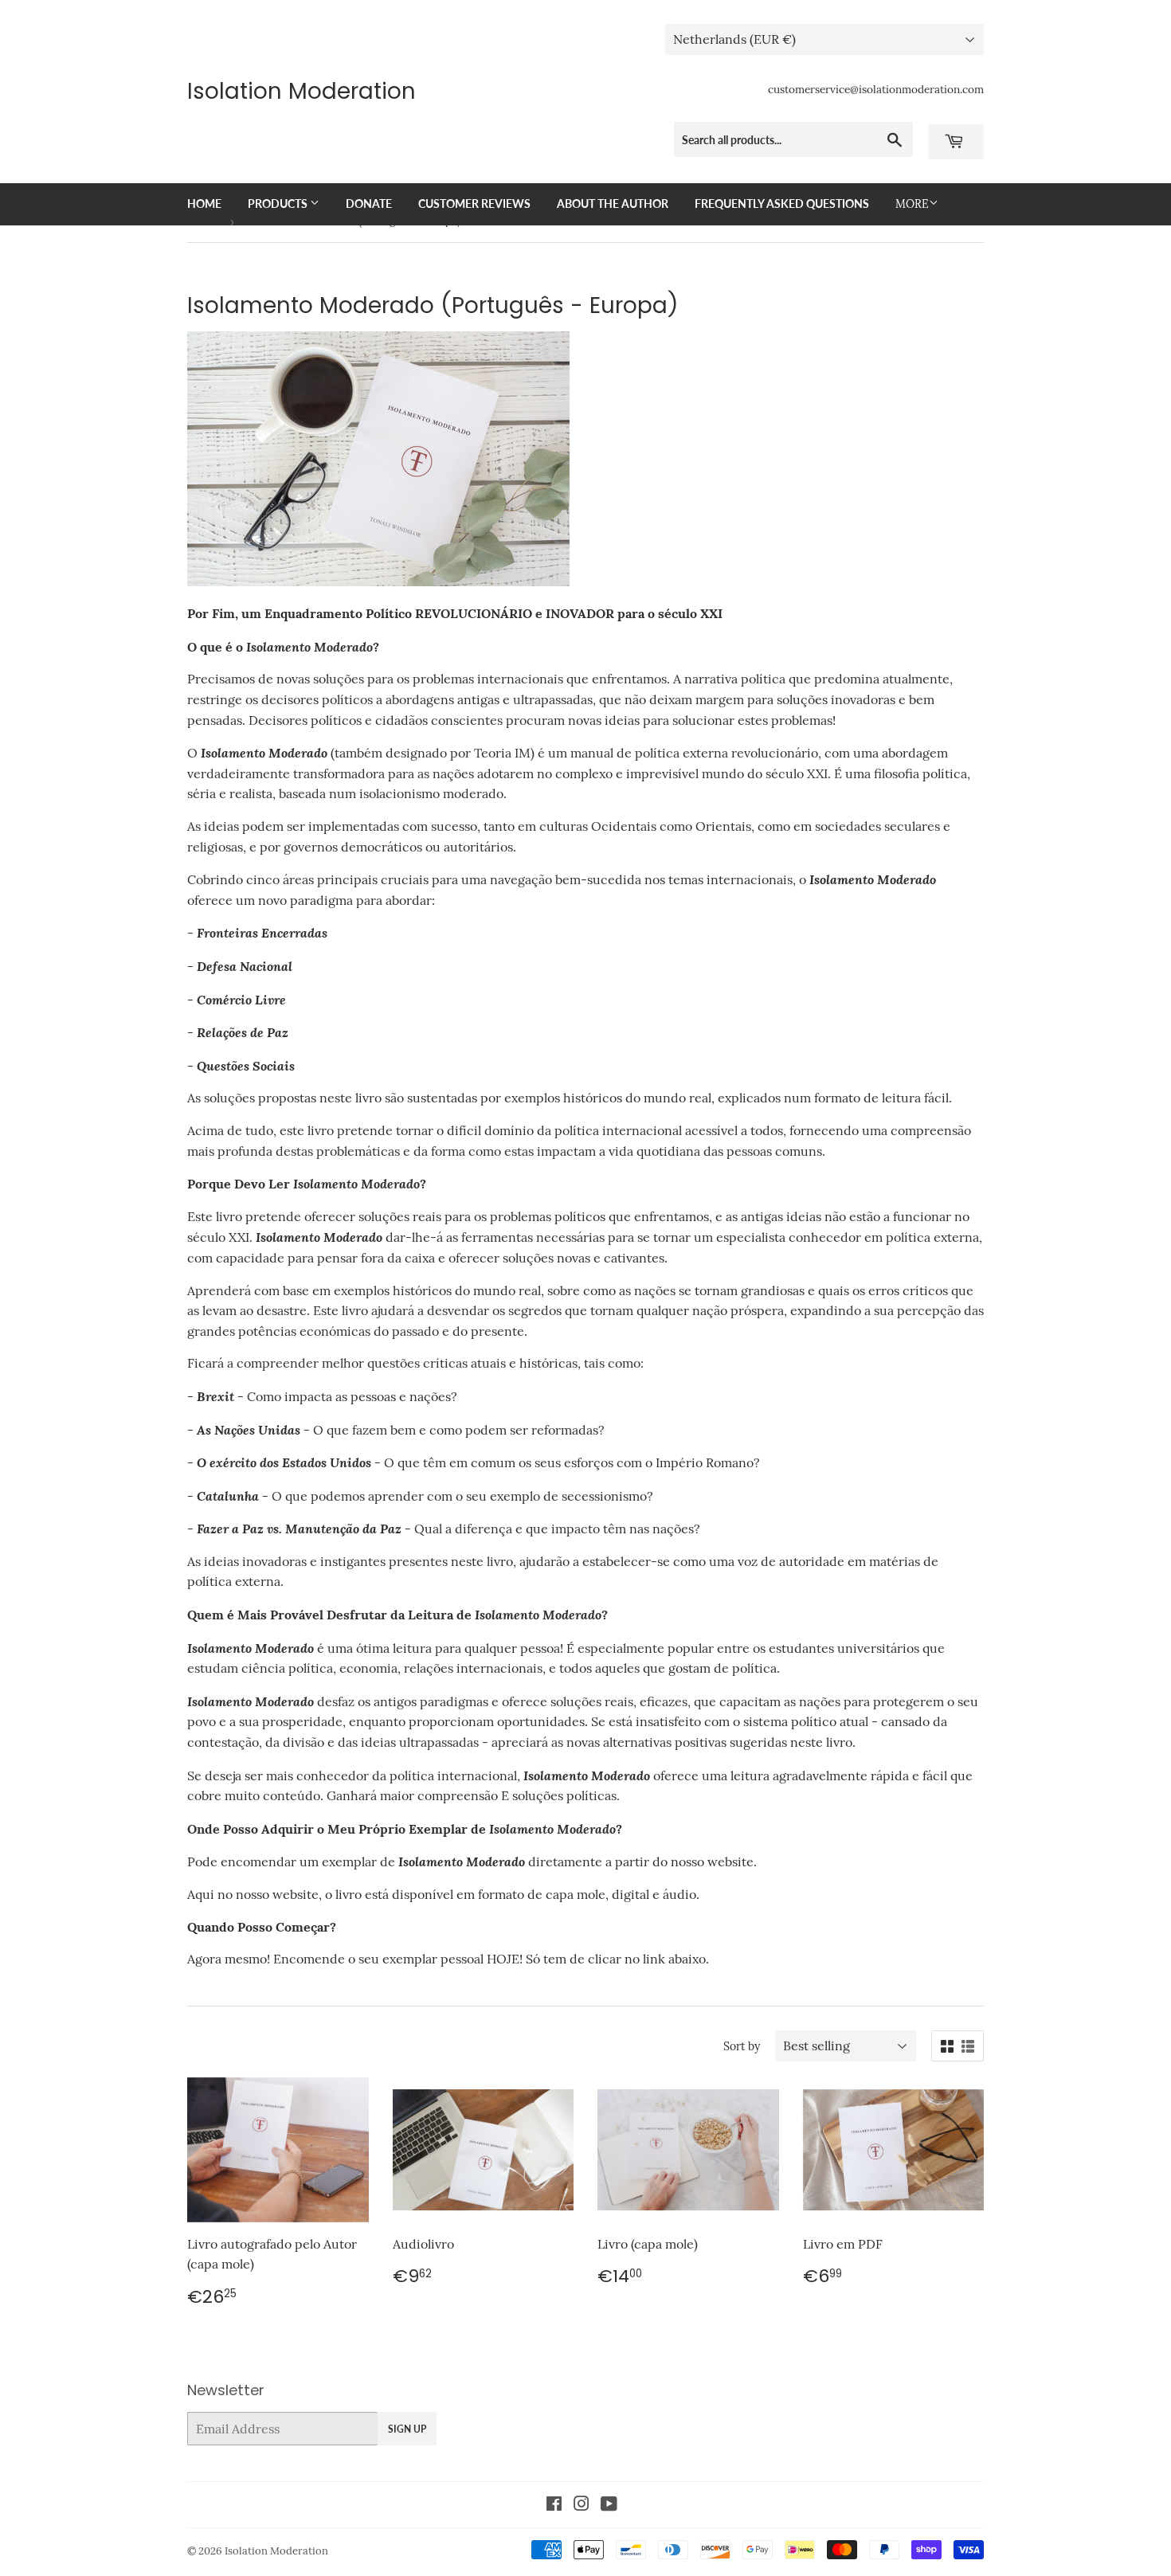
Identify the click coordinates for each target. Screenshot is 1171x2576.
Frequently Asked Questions (782, 204)
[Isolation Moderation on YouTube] (609, 2505)
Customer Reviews (474, 204)
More (912, 204)
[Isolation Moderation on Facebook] (554, 2505)
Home (204, 204)
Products (279, 204)
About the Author (613, 204)
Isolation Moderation (302, 92)
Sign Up (407, 2429)
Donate (369, 204)
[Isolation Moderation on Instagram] (582, 2505)
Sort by (742, 2046)
